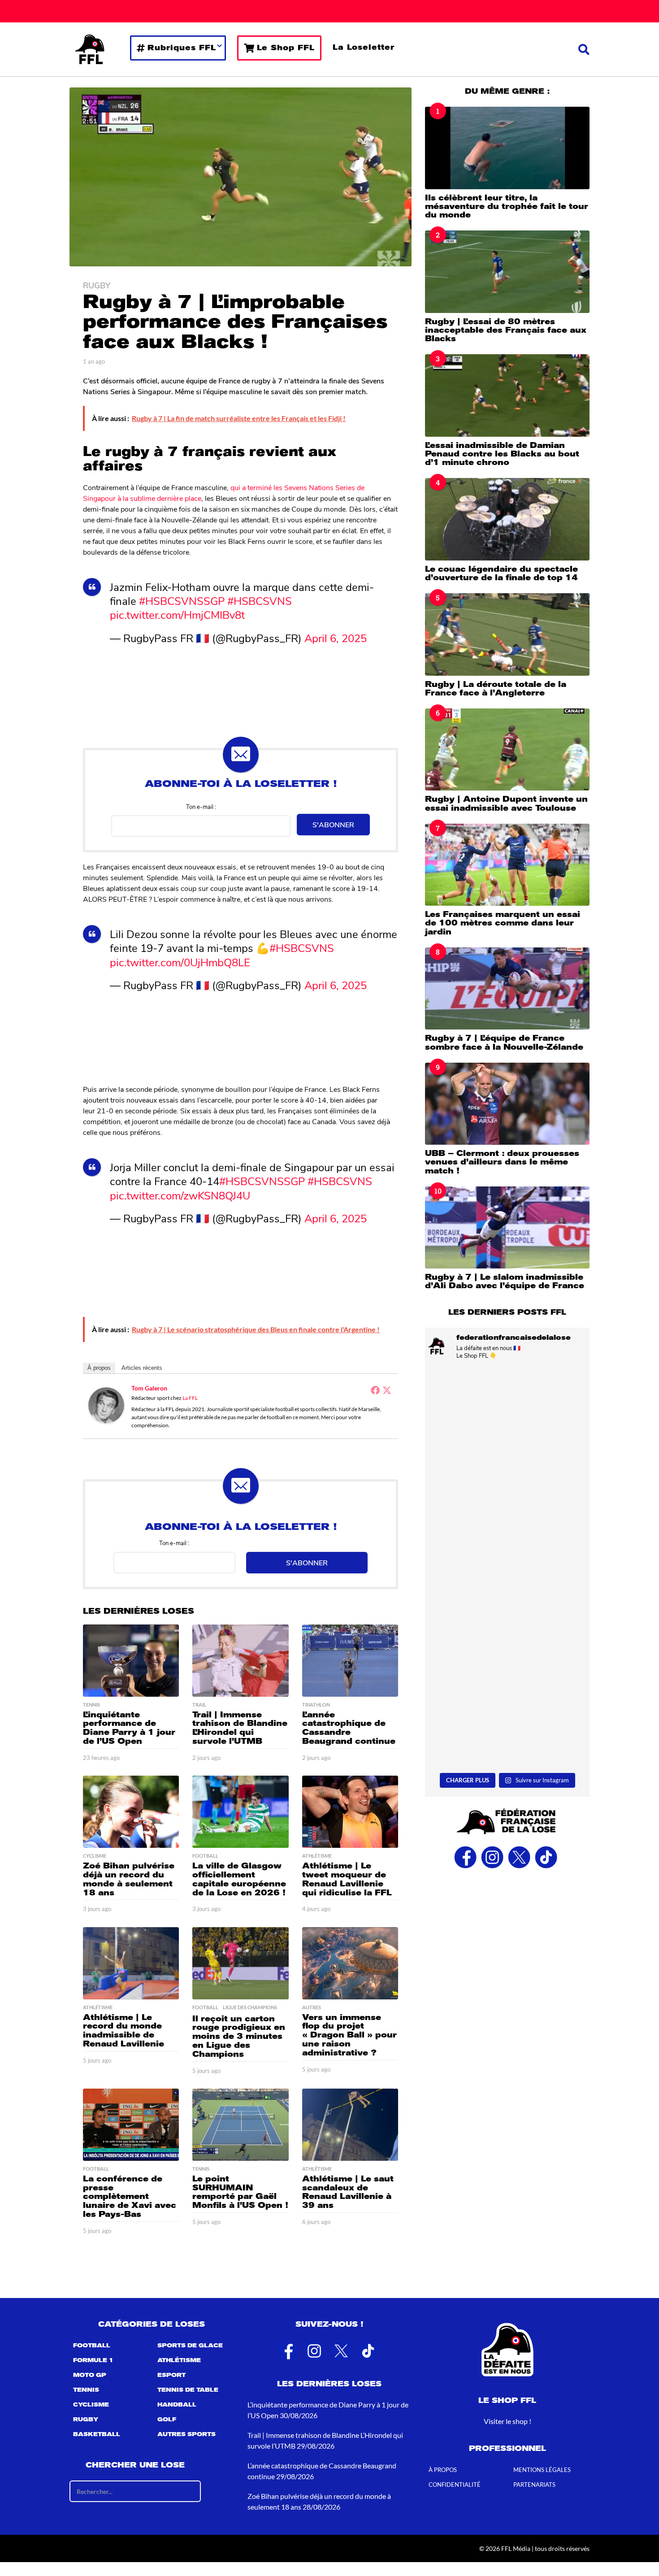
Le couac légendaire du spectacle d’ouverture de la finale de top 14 (501, 573)
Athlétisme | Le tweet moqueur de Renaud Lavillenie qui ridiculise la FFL (347, 1879)
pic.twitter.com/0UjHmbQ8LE (180, 962)
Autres (312, 2007)
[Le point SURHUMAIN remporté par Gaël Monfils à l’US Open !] (240, 2125)
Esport (171, 2375)
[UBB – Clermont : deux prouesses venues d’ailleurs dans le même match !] (507, 1104)
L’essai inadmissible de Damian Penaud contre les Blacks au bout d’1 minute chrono (502, 454)
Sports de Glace (190, 2346)
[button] (584, 49)
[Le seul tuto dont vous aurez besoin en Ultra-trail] (507, 1416)
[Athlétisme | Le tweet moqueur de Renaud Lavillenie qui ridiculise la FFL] (350, 1812)
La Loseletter (364, 47)
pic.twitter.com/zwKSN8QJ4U (180, 1195)
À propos (99, 1368)
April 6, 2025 (336, 638)
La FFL (190, 1398)
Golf (167, 2420)
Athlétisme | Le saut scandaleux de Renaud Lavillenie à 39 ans (348, 2192)
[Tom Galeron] (106, 1404)
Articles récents (142, 1368)
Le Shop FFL (286, 48)
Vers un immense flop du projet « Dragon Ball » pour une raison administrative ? (349, 2035)
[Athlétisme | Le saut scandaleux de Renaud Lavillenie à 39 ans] (350, 2125)
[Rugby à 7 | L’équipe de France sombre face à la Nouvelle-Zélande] (507, 988)
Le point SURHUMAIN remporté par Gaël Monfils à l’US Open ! (240, 2192)
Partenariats (534, 2485)
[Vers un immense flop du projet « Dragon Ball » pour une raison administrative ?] (350, 1963)
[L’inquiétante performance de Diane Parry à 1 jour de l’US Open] (131, 1661)
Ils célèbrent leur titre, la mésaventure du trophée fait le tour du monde (507, 206)
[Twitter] (387, 1390)
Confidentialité (455, 2485)
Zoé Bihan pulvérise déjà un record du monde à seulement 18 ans (129, 1879)
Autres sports (186, 2434)
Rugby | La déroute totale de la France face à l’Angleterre (496, 689)
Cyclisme (95, 1856)
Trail (199, 1705)
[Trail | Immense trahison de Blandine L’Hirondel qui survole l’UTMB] (240, 1661)
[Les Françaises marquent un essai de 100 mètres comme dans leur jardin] (507, 865)
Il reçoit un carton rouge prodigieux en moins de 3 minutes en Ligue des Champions (239, 2036)
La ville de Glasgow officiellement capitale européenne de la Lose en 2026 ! (239, 1879)
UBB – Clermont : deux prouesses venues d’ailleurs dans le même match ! (502, 1162)
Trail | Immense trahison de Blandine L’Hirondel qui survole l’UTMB (240, 1728)
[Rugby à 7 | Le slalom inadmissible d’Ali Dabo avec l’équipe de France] (507, 1227)
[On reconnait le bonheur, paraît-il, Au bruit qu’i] (507, 1618)
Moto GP (90, 2375)
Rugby (97, 285)
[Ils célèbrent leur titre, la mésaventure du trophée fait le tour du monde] (507, 148)
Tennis (91, 1705)
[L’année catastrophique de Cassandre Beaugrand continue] (350, 1661)
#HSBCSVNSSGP (182, 600)
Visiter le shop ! (507, 2421)
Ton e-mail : (201, 806)
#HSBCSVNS (260, 600)
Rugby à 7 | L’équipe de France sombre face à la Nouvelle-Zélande (504, 1042)
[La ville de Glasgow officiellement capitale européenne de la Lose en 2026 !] (240, 1812)
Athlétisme (317, 1856)
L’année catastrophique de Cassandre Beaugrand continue (349, 1728)
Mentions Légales (542, 2470)
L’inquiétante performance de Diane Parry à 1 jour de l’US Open (129, 1728)
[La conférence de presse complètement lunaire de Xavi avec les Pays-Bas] (131, 2125)
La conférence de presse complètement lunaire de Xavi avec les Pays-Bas (130, 2196)
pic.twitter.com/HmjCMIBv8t (177, 614)
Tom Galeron (149, 1388)
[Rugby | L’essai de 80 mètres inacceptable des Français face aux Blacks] (507, 272)
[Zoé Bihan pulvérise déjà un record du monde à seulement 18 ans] (131, 1812)
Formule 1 (93, 2360)
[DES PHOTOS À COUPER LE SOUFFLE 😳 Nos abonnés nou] (507, 1719)
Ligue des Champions (250, 2007)
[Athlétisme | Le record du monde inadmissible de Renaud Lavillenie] (131, 1963)
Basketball (97, 2434)
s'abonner (333, 824)
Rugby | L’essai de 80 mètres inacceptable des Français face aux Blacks (506, 330)
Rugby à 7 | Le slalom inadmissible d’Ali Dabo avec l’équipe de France (505, 1281)
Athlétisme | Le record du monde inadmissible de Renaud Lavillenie (124, 2031)
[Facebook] (375, 1390)
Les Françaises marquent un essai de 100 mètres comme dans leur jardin (503, 923)
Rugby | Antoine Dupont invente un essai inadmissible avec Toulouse (506, 803)
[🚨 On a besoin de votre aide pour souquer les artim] (507, 1517)
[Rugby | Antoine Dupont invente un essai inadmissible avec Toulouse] (507, 749)
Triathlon (316, 1705)
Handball (177, 2405)
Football (205, 1856)
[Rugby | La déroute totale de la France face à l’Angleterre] (507, 634)
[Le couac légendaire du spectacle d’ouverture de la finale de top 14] (507, 519)
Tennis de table (188, 2390)
